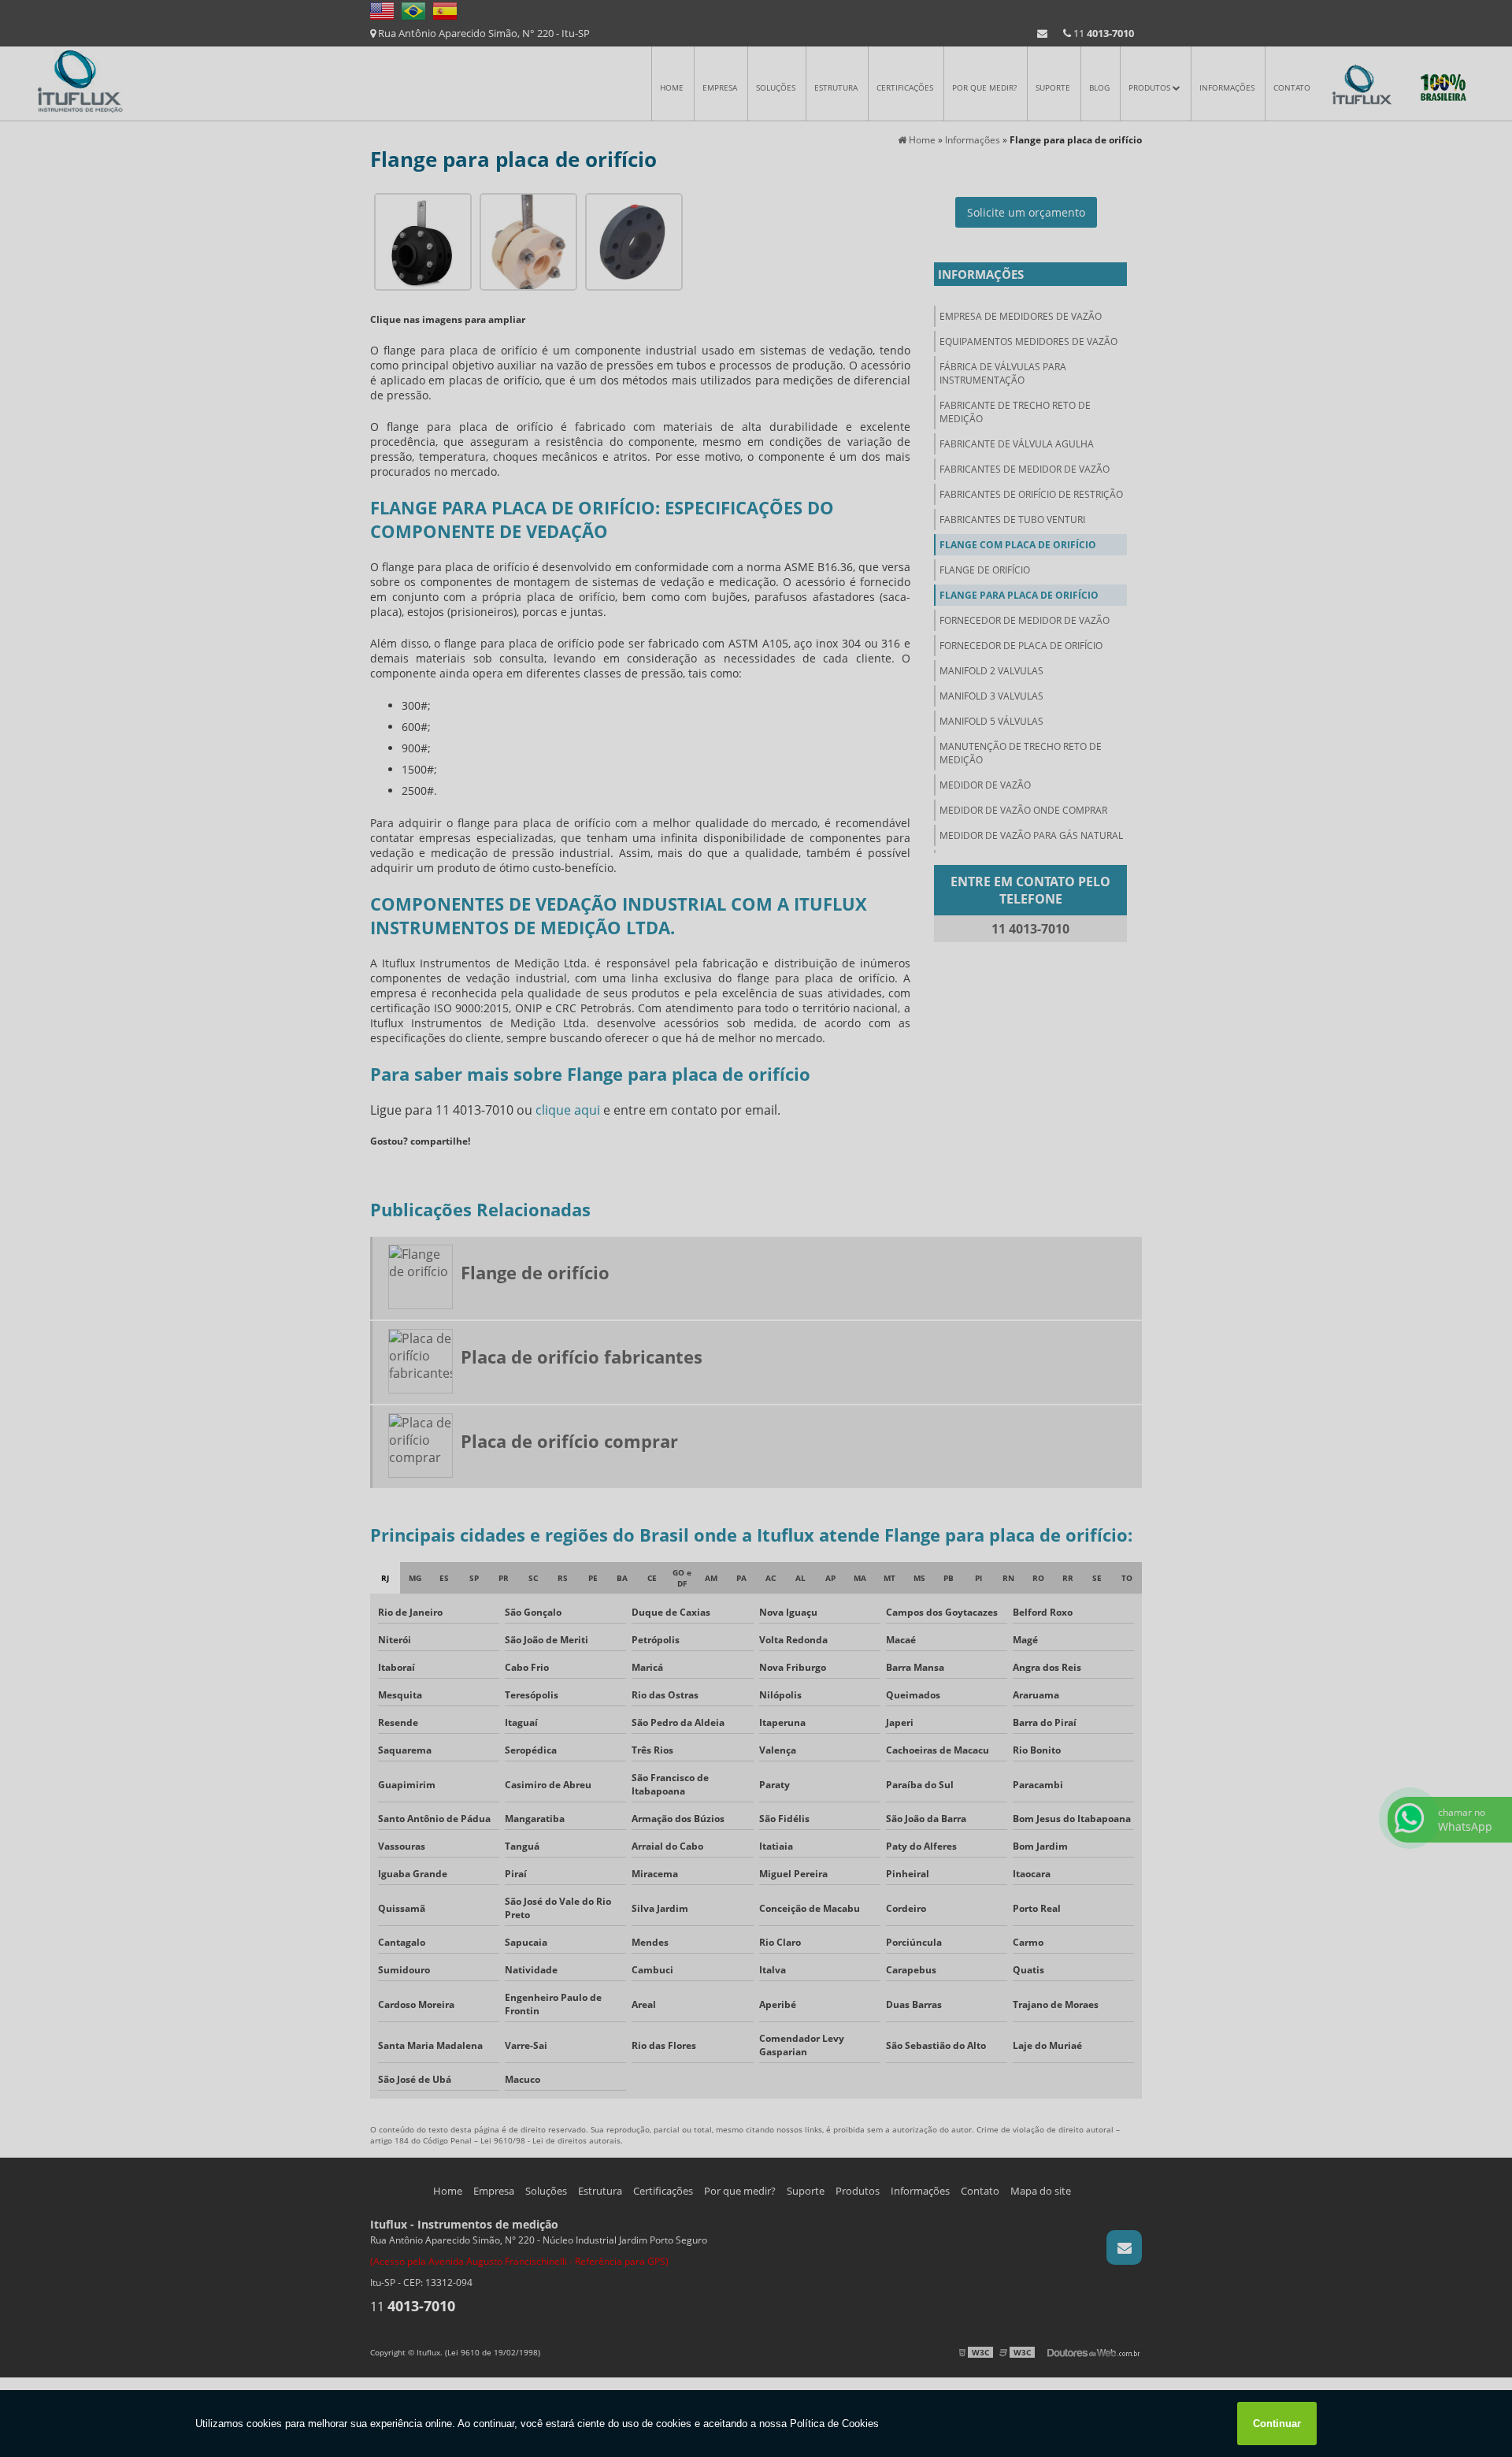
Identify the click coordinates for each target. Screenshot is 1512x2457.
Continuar (1277, 2424)
